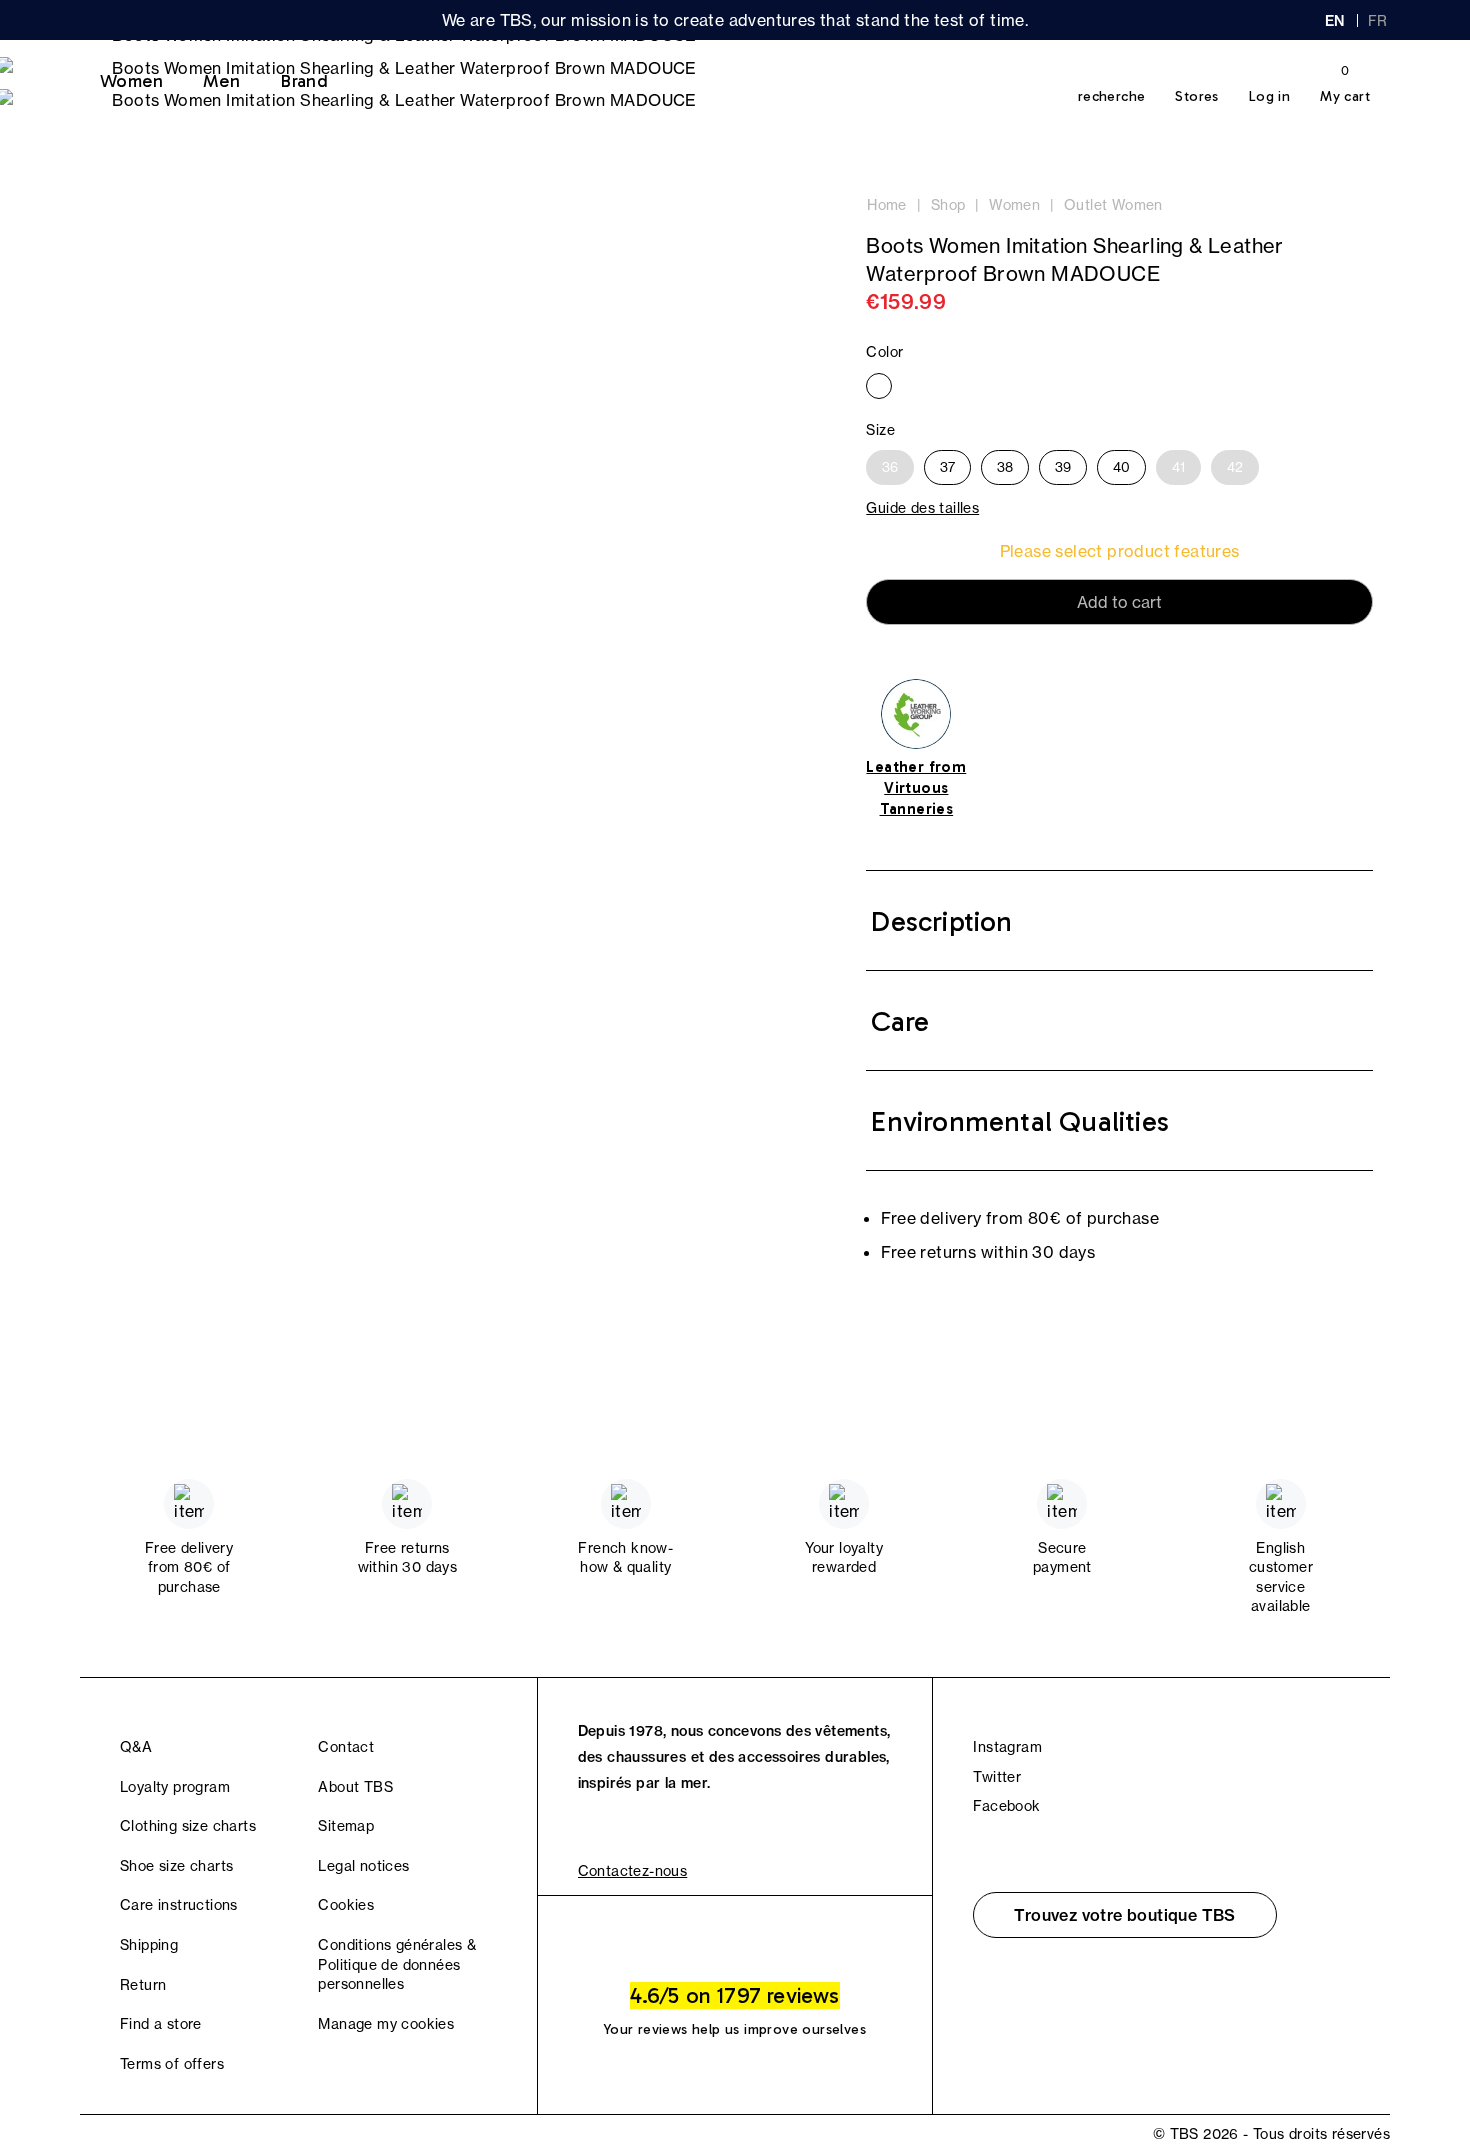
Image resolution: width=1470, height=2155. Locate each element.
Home (887, 205)
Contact (346, 1747)
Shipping (149, 1945)
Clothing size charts (188, 1826)
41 (1178, 467)
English (1335, 21)
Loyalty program (175, 1787)
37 (947, 467)
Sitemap (346, 1826)
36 (890, 467)
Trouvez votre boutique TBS (1124, 1915)
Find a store (161, 2024)
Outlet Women (1113, 205)
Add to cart (1119, 602)
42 (1235, 467)
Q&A (136, 1747)
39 (1063, 467)
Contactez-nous (633, 1871)
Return (143, 1985)
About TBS (355, 1787)
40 (1121, 467)
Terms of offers (172, 2064)
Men (221, 81)
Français (1379, 21)
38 (1005, 467)
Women (131, 81)
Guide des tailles (922, 508)
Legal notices (363, 1866)
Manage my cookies (386, 2024)
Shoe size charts (176, 1866)
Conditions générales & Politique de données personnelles (397, 1964)
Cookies (346, 1905)
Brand (304, 81)
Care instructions (179, 1905)
